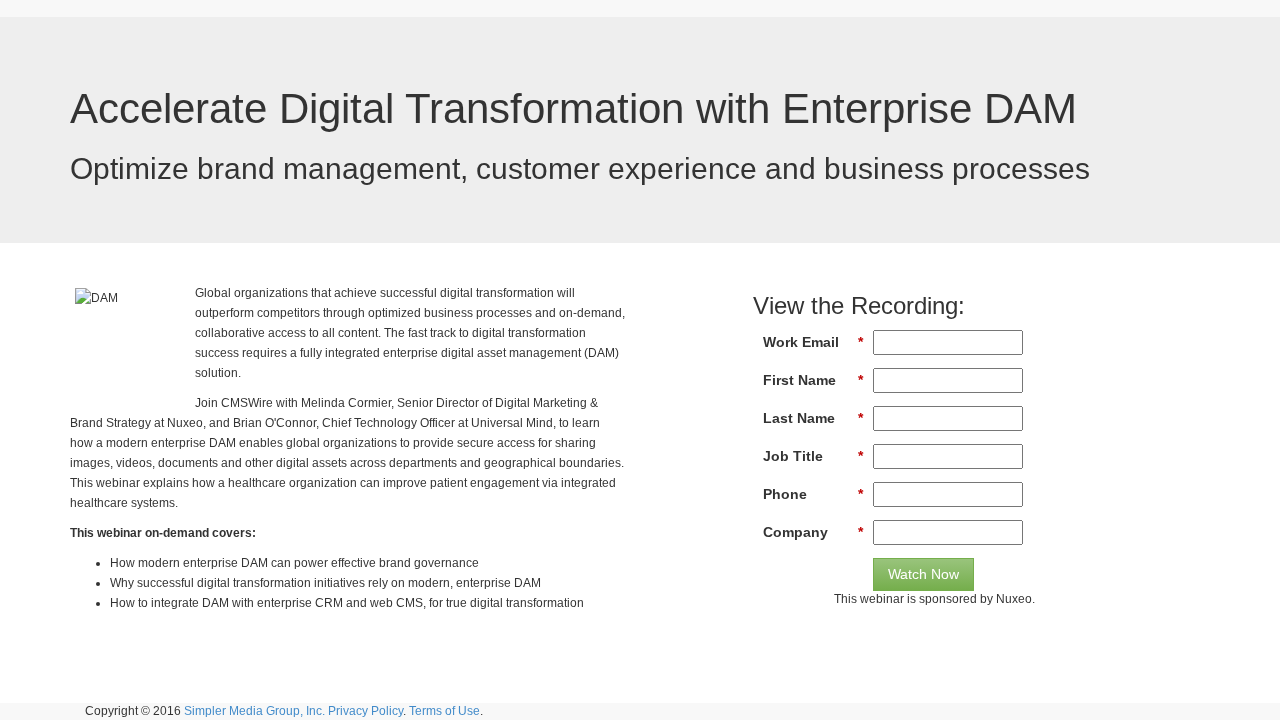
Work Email (813, 342)
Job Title (813, 456)
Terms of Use (444, 711)
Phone (813, 494)
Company (813, 532)
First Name (813, 380)
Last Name (813, 418)
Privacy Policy (365, 711)
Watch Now (923, 574)
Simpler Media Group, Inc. (254, 711)
